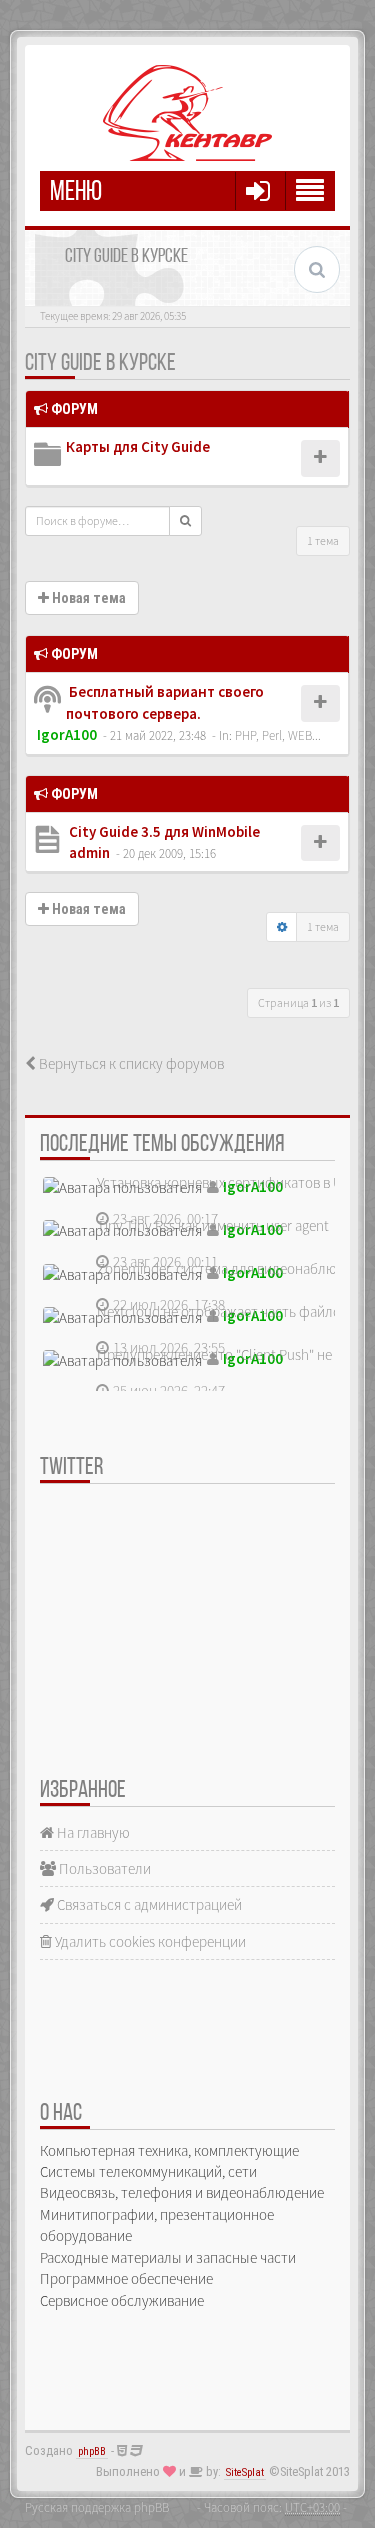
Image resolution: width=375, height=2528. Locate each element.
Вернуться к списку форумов (130, 1063)
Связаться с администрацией (148, 1904)
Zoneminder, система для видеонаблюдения (236, 1268)
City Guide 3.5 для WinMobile (163, 831)
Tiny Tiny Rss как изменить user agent (213, 1225)
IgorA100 (67, 734)
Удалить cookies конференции (149, 1941)
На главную (92, 1832)
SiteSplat (245, 2472)
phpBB (92, 2451)
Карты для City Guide (138, 446)
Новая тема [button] (87, 598)
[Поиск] (185, 521)
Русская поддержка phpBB (97, 2507)
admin (89, 852)
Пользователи (103, 1868)
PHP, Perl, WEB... (278, 735)
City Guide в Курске (100, 364)
